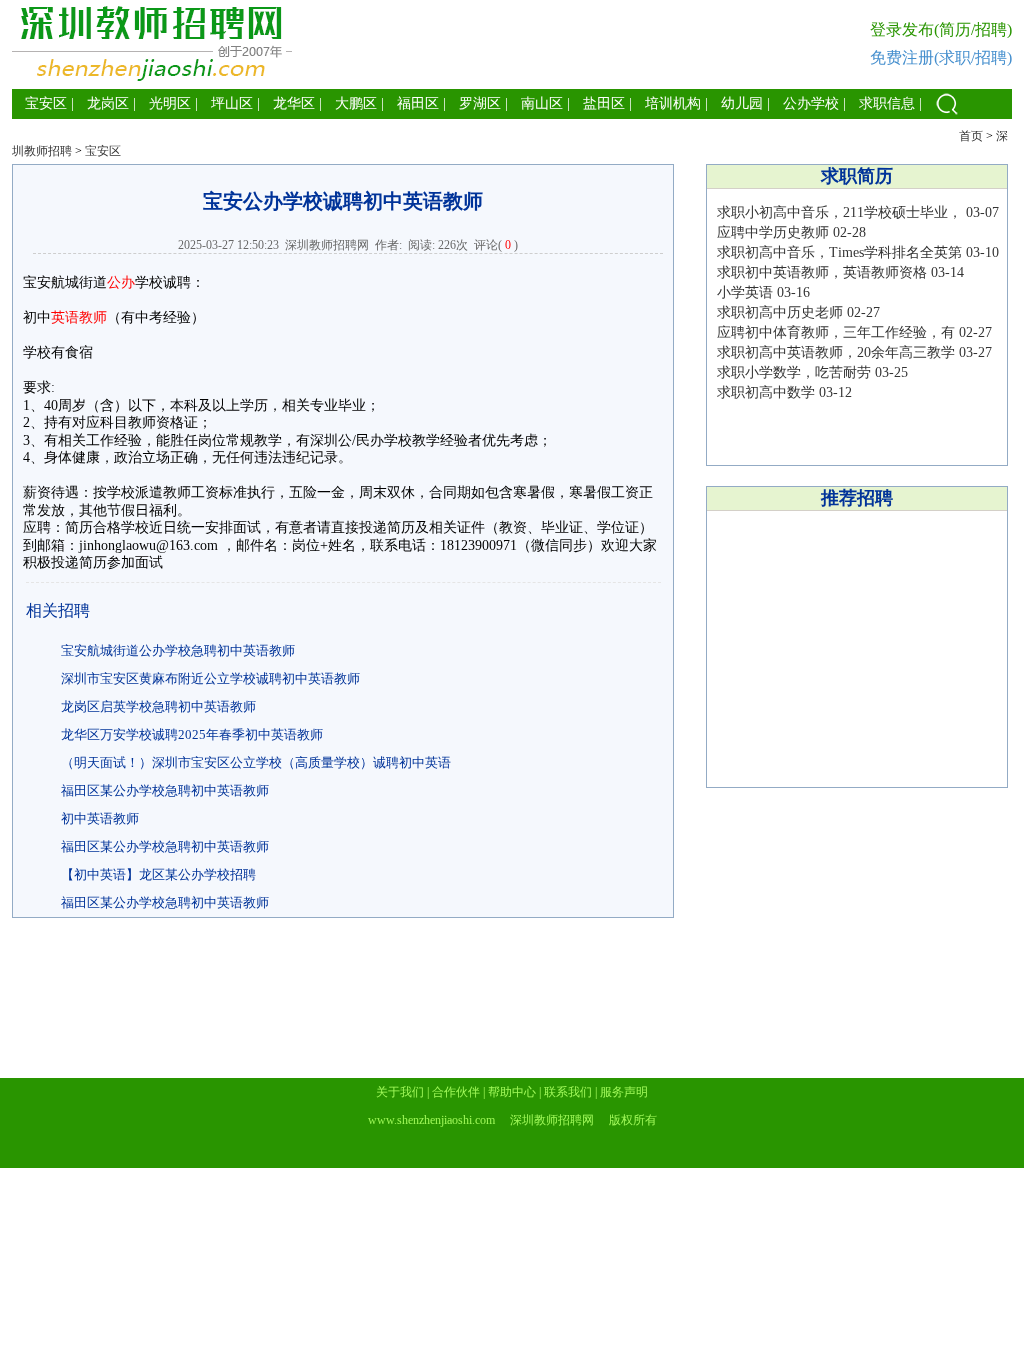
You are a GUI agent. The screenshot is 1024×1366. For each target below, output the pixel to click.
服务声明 (624, 1092)
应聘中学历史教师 (773, 232)
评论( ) (496, 245)
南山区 (542, 103)
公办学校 (811, 103)
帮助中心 (512, 1092)
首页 (971, 136)
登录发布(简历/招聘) (941, 29)
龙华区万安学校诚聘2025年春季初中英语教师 (192, 734)
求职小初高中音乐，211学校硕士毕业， (839, 212)
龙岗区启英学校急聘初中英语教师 (158, 706)
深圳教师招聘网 (327, 245)
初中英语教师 (100, 818)
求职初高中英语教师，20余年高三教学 (836, 352)
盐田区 (604, 103)
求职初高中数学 (766, 392)
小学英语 (745, 292)
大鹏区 (356, 103)
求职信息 (887, 103)
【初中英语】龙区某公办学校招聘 (158, 874)
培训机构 (673, 103)
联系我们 (568, 1092)
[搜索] (947, 114)
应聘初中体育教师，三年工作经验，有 (836, 332)
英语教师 (79, 317)
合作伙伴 (456, 1092)
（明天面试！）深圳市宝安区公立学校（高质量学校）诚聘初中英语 (256, 762)
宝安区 (46, 103)
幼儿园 (742, 103)
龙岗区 (108, 103)
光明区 (170, 103)
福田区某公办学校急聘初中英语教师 (165, 790)
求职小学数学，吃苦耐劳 (794, 372)
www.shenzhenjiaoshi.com (431, 1120)
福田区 (418, 103)
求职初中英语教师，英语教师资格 (822, 272)
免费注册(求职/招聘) (941, 57)
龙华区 (294, 103)
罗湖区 (480, 103)
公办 (121, 282)
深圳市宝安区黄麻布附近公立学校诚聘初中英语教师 (210, 678)
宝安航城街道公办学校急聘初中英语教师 (178, 650)
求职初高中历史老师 (780, 312)
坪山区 (232, 103)
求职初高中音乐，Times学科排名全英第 (839, 252)
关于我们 (400, 1092)
